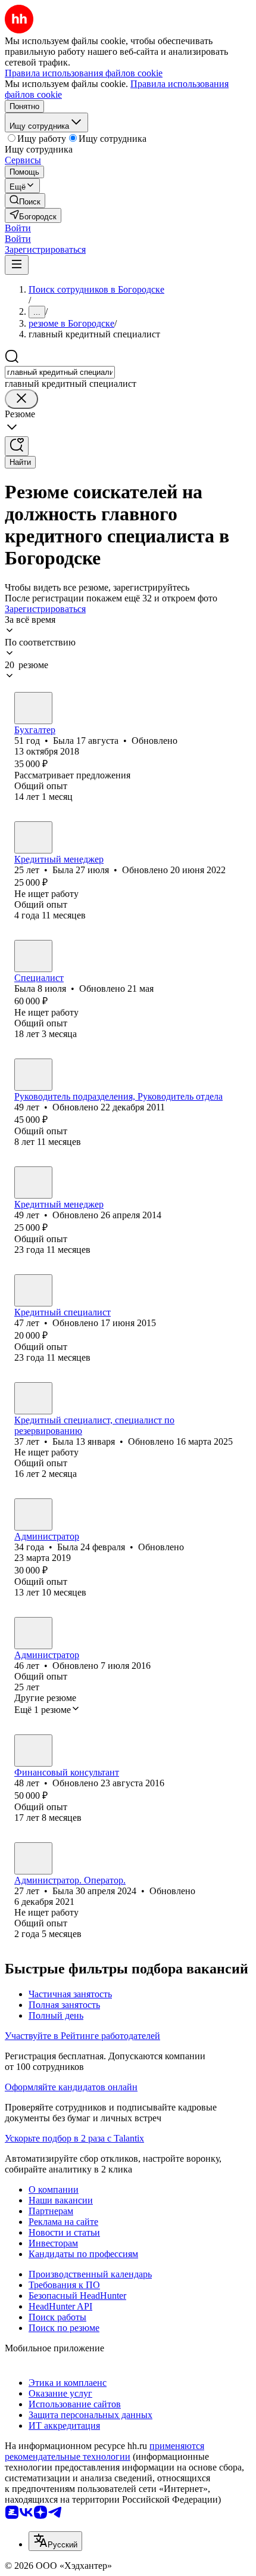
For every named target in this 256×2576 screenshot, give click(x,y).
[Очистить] (21, 399)
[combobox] (60, 372)
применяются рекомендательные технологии (104, 2451)
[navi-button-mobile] (17, 265)
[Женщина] (33, 708)
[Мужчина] (33, 1075)
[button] (18, 228)
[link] (25, 201)
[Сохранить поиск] (17, 446)
